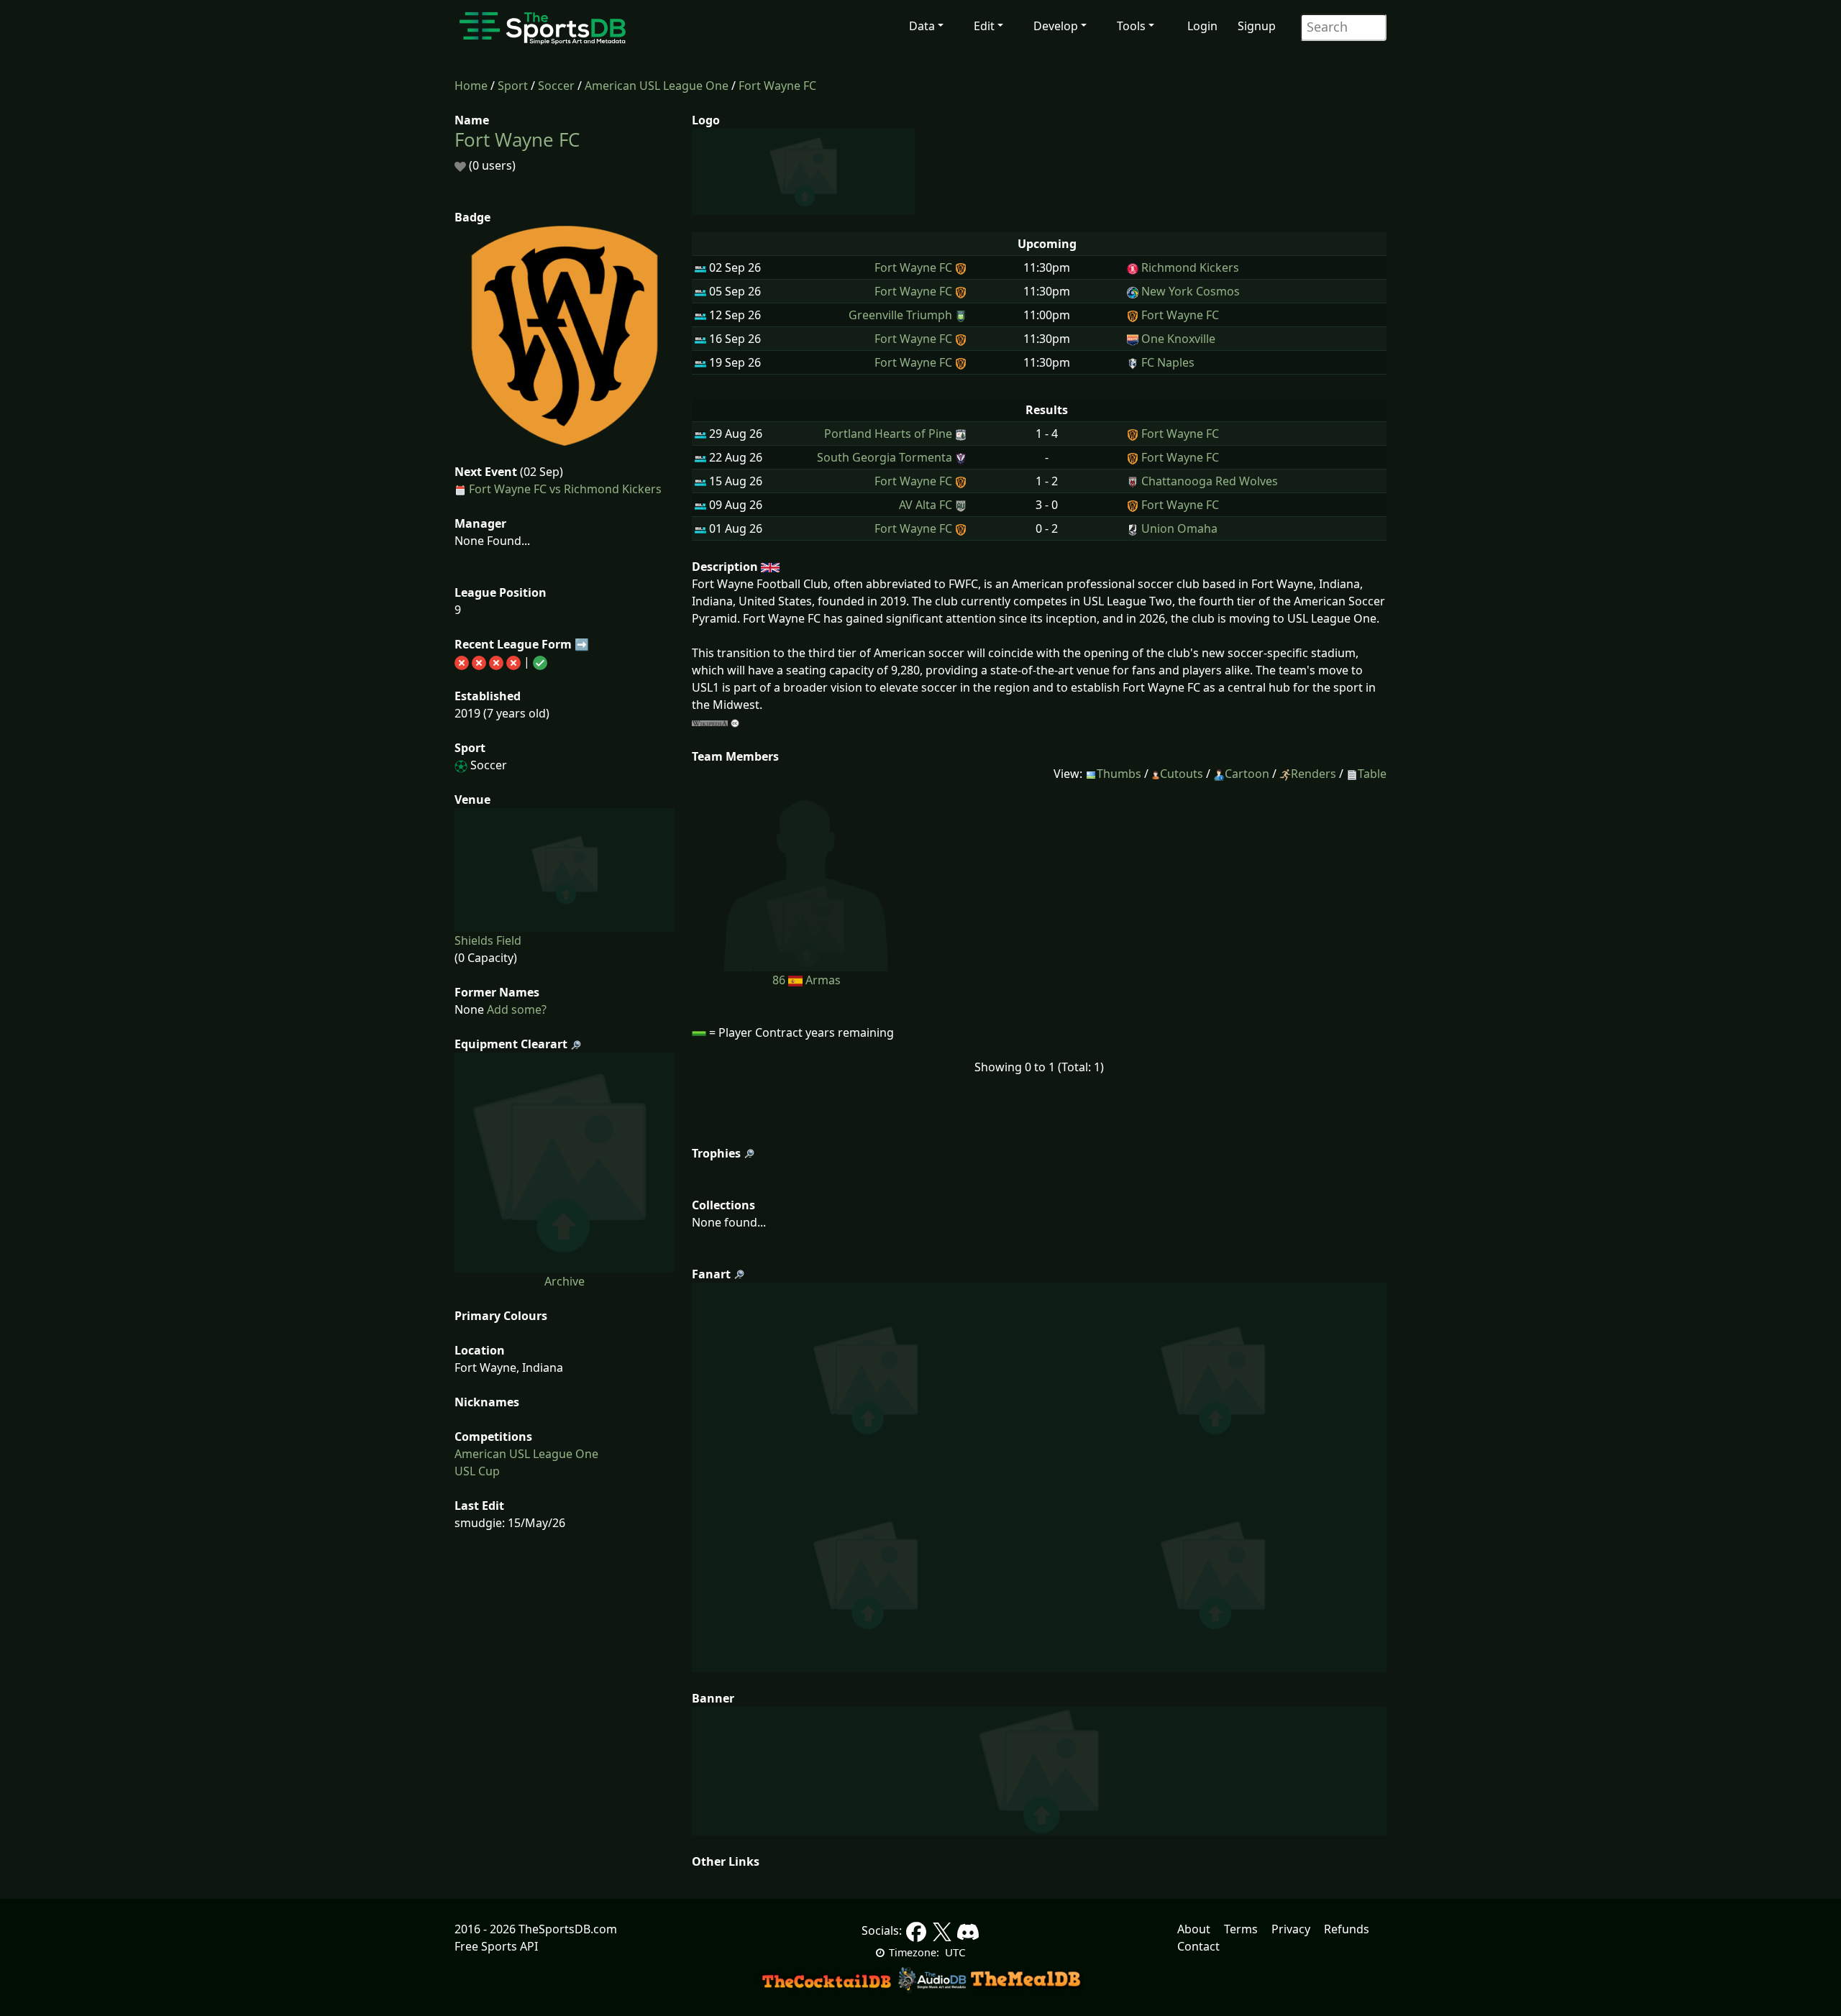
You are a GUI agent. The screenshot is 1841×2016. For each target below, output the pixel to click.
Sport (513, 86)
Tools (1131, 26)
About (1194, 1929)
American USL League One (657, 86)
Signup (1257, 26)
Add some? (515, 1009)
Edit (984, 26)
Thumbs (1119, 774)
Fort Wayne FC (777, 86)
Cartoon (1247, 774)
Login (1202, 26)
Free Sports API (496, 1946)
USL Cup (477, 1471)
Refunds (1347, 1929)
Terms (1241, 1929)
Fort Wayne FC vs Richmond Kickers (565, 489)
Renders (1314, 774)
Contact (1198, 1946)
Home (471, 86)
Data (922, 26)
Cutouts (1182, 774)
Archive (565, 1281)
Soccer (556, 86)
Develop (1056, 26)
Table (1372, 774)
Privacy (1291, 1929)
